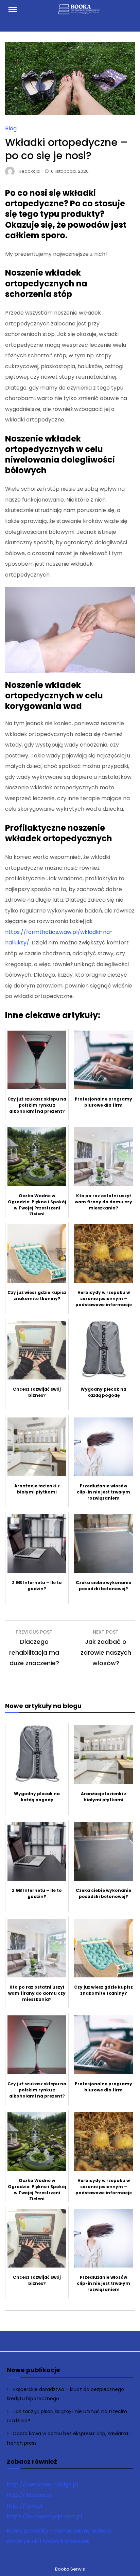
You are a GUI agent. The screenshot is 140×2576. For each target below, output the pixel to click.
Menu (16, 9)
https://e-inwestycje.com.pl (44, 2516)
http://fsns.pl (24, 2506)
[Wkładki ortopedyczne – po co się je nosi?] (70, 113)
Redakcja (29, 171)
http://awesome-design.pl (42, 2485)
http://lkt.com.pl (29, 2495)
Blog (11, 128)
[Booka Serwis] (80, 12)
